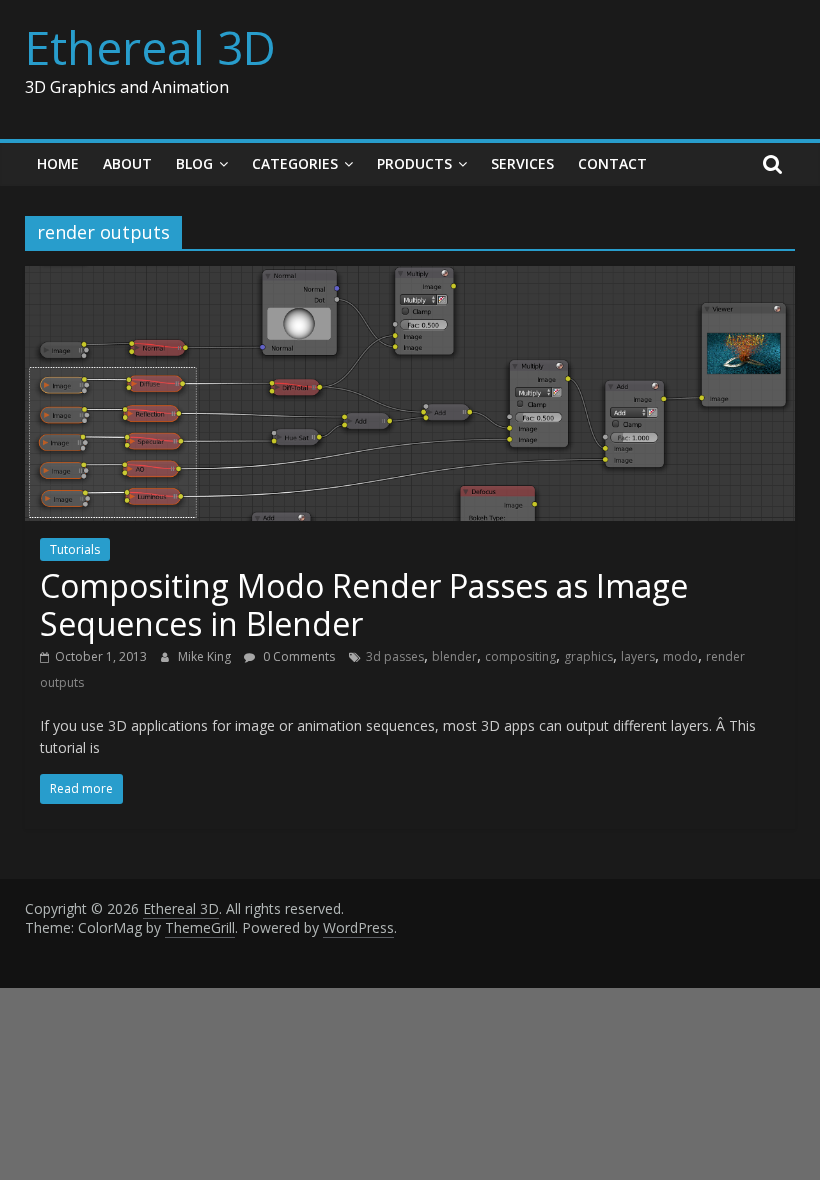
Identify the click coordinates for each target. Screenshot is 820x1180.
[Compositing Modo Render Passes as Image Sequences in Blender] (410, 278)
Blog (194, 163)
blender (454, 656)
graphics (588, 656)
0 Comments (297, 656)
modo (680, 656)
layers (638, 656)
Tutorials (75, 549)
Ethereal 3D (150, 47)
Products (414, 163)
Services (522, 163)
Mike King (206, 656)
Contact (612, 163)
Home (58, 163)
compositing (520, 656)
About (127, 163)
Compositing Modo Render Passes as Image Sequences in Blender (364, 604)
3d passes (395, 656)
